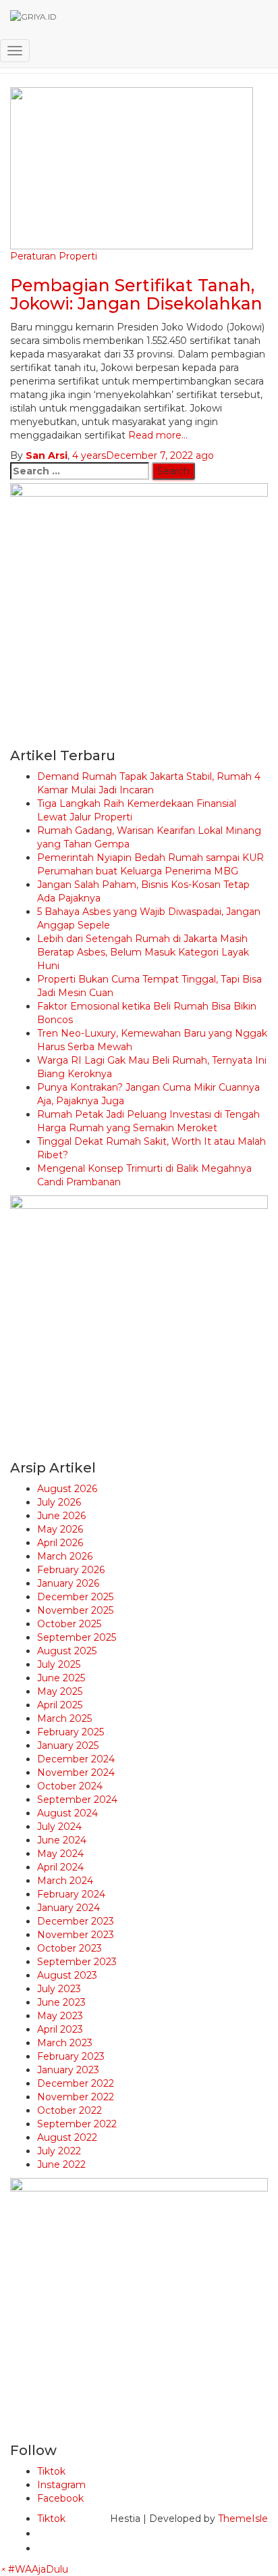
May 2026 (60, 1529)
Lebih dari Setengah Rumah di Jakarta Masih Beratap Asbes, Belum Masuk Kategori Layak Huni (143, 952)
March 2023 (65, 2043)
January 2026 (68, 1583)
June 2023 (61, 2002)
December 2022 (76, 2083)
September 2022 (77, 2124)
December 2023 (76, 1921)
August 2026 (67, 1489)
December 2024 (76, 1759)
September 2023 (77, 1962)
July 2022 (59, 2151)
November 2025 (75, 1610)
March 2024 (65, 1881)
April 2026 (60, 1543)
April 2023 (60, 2029)
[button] (34, 2569)
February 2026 (71, 1570)
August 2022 (67, 2137)
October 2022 (69, 2110)
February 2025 (71, 1732)
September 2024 (77, 1800)
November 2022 (76, 2097)
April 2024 (60, 1867)
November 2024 (76, 1773)
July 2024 (59, 1827)
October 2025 (69, 1624)
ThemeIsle (243, 2519)
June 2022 (61, 2164)
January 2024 (68, 1908)
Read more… (157, 435)
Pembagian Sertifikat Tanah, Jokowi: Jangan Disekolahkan (136, 295)
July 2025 (59, 1664)
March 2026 (65, 1556)
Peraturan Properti (54, 256)
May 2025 (60, 1691)
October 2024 (70, 1786)
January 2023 (68, 2070)
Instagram (61, 2485)
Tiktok (51, 2471)
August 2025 (67, 1651)
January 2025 (68, 1745)
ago (143, 455)
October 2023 (69, 1948)
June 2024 (62, 1840)
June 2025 (61, 1678)
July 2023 (59, 1989)
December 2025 (75, 1597)
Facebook (60, 2498)
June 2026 (61, 1516)
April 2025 (60, 1705)
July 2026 (59, 1502)
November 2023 (76, 1935)
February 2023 (71, 2056)
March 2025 (64, 1718)
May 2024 (60, 1854)
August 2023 (67, 1975)
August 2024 (67, 1813)
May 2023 (60, 2016)
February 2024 (71, 1894)
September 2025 (77, 1637)
